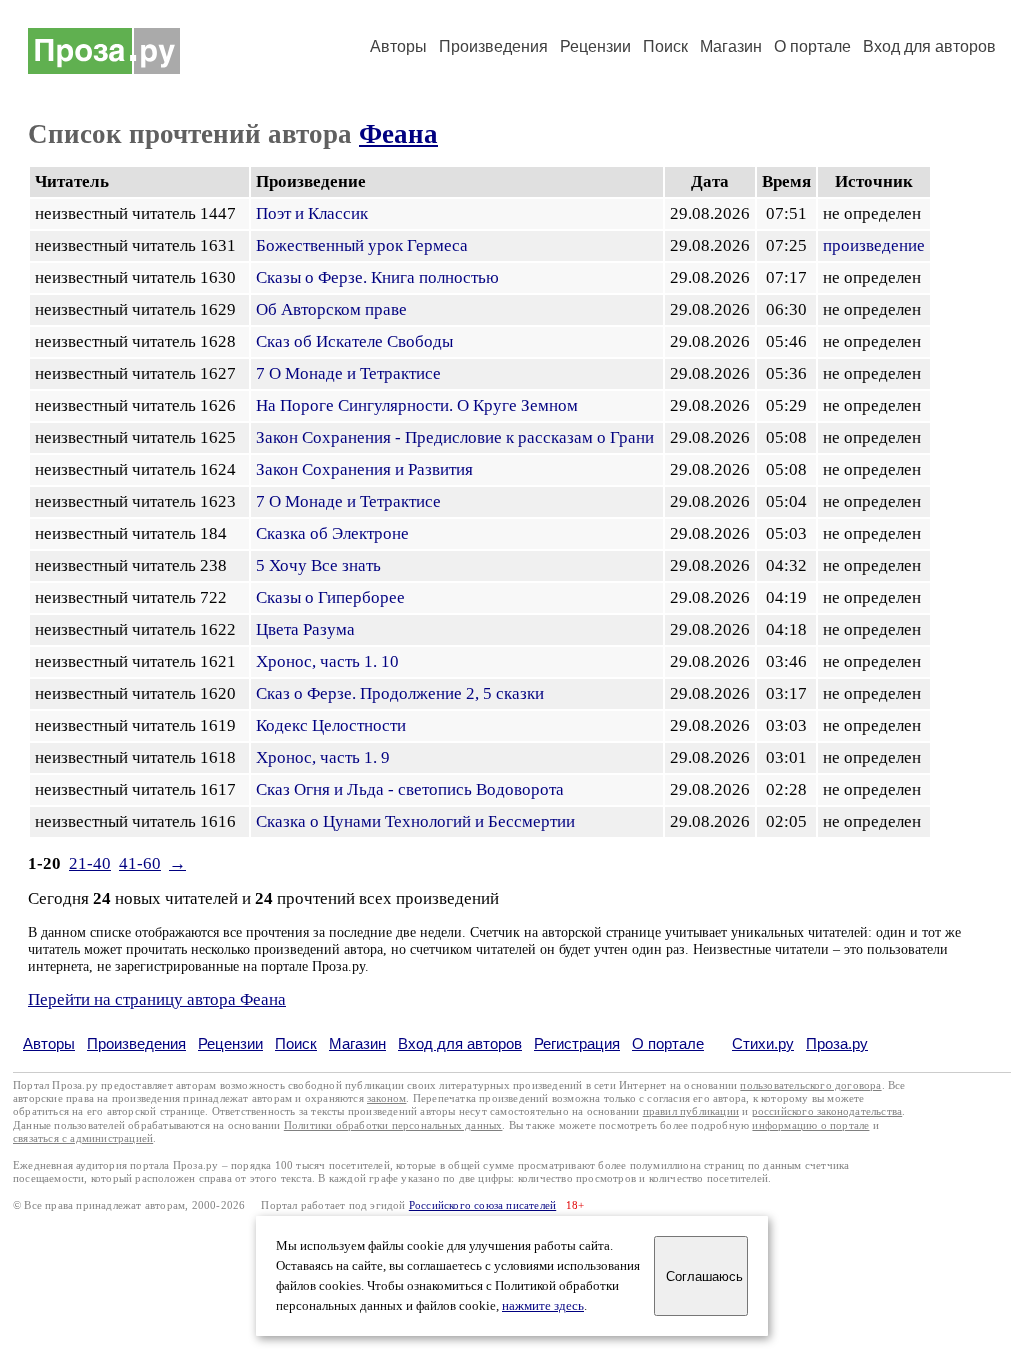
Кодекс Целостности (331, 725)
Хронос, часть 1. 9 (323, 757)
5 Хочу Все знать (318, 565)
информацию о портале (810, 1125)
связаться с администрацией (83, 1138)
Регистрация (577, 1043)
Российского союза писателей (482, 1205)
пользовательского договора (810, 1085)
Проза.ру (837, 1043)
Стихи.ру (763, 1043)
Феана (398, 134)
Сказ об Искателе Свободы (354, 341)
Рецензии (595, 46)
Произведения (493, 46)
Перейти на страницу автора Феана (157, 999)
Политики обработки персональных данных (393, 1125)
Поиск (665, 46)
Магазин (731, 46)
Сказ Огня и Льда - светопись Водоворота (410, 789)
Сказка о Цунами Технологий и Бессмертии (415, 821)
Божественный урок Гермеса (362, 245)
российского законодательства (827, 1111)
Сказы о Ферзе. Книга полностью (377, 277)
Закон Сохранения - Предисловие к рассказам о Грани (455, 437)
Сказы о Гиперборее (330, 597)
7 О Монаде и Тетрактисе (348, 373)
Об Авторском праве (331, 309)
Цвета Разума (305, 629)
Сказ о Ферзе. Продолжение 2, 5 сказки (400, 693)
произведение (874, 245)
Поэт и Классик (312, 213)
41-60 (140, 863)
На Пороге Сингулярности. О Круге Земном (417, 405)
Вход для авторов (929, 46)
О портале (668, 1043)
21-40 (90, 863)
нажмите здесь (543, 1306)
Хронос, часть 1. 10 (327, 661)
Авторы (398, 46)
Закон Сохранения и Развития (364, 469)
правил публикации (691, 1111)
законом (386, 1098)
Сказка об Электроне (332, 533)
